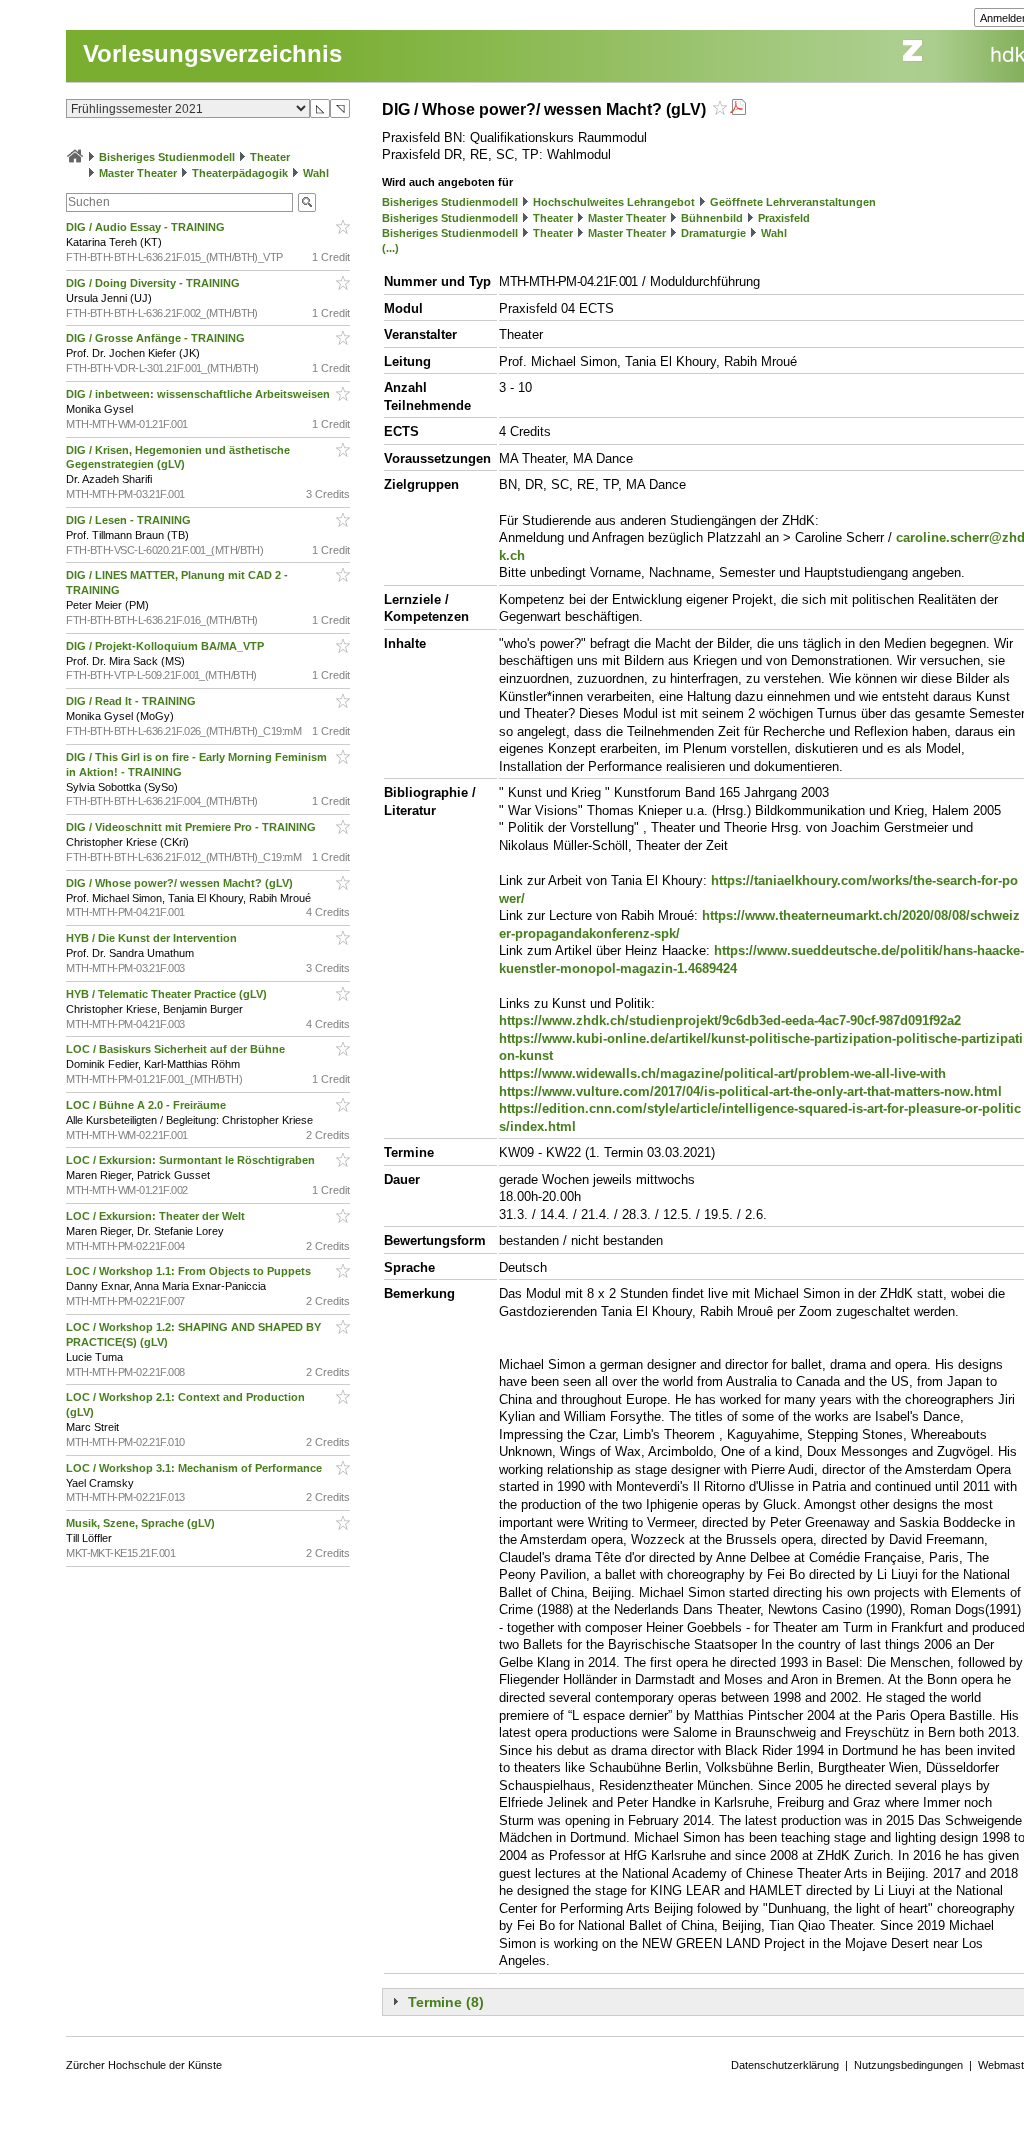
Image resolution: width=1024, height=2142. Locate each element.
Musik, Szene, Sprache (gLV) (142, 1523)
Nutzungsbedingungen (908, 2065)
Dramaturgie (713, 233)
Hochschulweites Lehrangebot (614, 202)
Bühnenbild (712, 218)
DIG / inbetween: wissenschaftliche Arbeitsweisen (199, 394)
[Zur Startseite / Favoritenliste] (75, 157)
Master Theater (138, 173)
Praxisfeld (784, 218)
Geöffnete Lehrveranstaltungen (793, 202)
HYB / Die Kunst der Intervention (153, 938)
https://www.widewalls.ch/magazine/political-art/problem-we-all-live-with (722, 1073)
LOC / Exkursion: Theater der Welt (157, 1216)
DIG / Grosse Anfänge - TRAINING (157, 338)
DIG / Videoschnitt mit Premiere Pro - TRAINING (192, 827)
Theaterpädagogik (240, 173)
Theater (270, 157)
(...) (390, 248)
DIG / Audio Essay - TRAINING (147, 227)
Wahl (316, 173)
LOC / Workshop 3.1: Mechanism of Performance (195, 1468)
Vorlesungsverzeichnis (212, 53)
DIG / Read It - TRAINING (132, 701)
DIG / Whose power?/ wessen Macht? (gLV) (181, 883)
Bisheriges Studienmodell (167, 157)
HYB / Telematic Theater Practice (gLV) (168, 994)
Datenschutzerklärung (785, 2065)
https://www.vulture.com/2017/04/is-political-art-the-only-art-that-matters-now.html (750, 1091)
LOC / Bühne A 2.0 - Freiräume (147, 1105)
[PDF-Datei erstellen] (738, 109)
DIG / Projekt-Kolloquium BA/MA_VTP (166, 646)
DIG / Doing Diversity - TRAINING (154, 283)
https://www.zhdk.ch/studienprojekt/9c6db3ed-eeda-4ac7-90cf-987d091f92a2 (730, 1020)
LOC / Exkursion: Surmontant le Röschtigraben (192, 1160)
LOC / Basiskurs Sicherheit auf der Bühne (177, 1049)
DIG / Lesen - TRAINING (130, 520)
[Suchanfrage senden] (307, 202)
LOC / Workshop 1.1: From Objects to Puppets (190, 1271)
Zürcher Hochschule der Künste (144, 2065)
